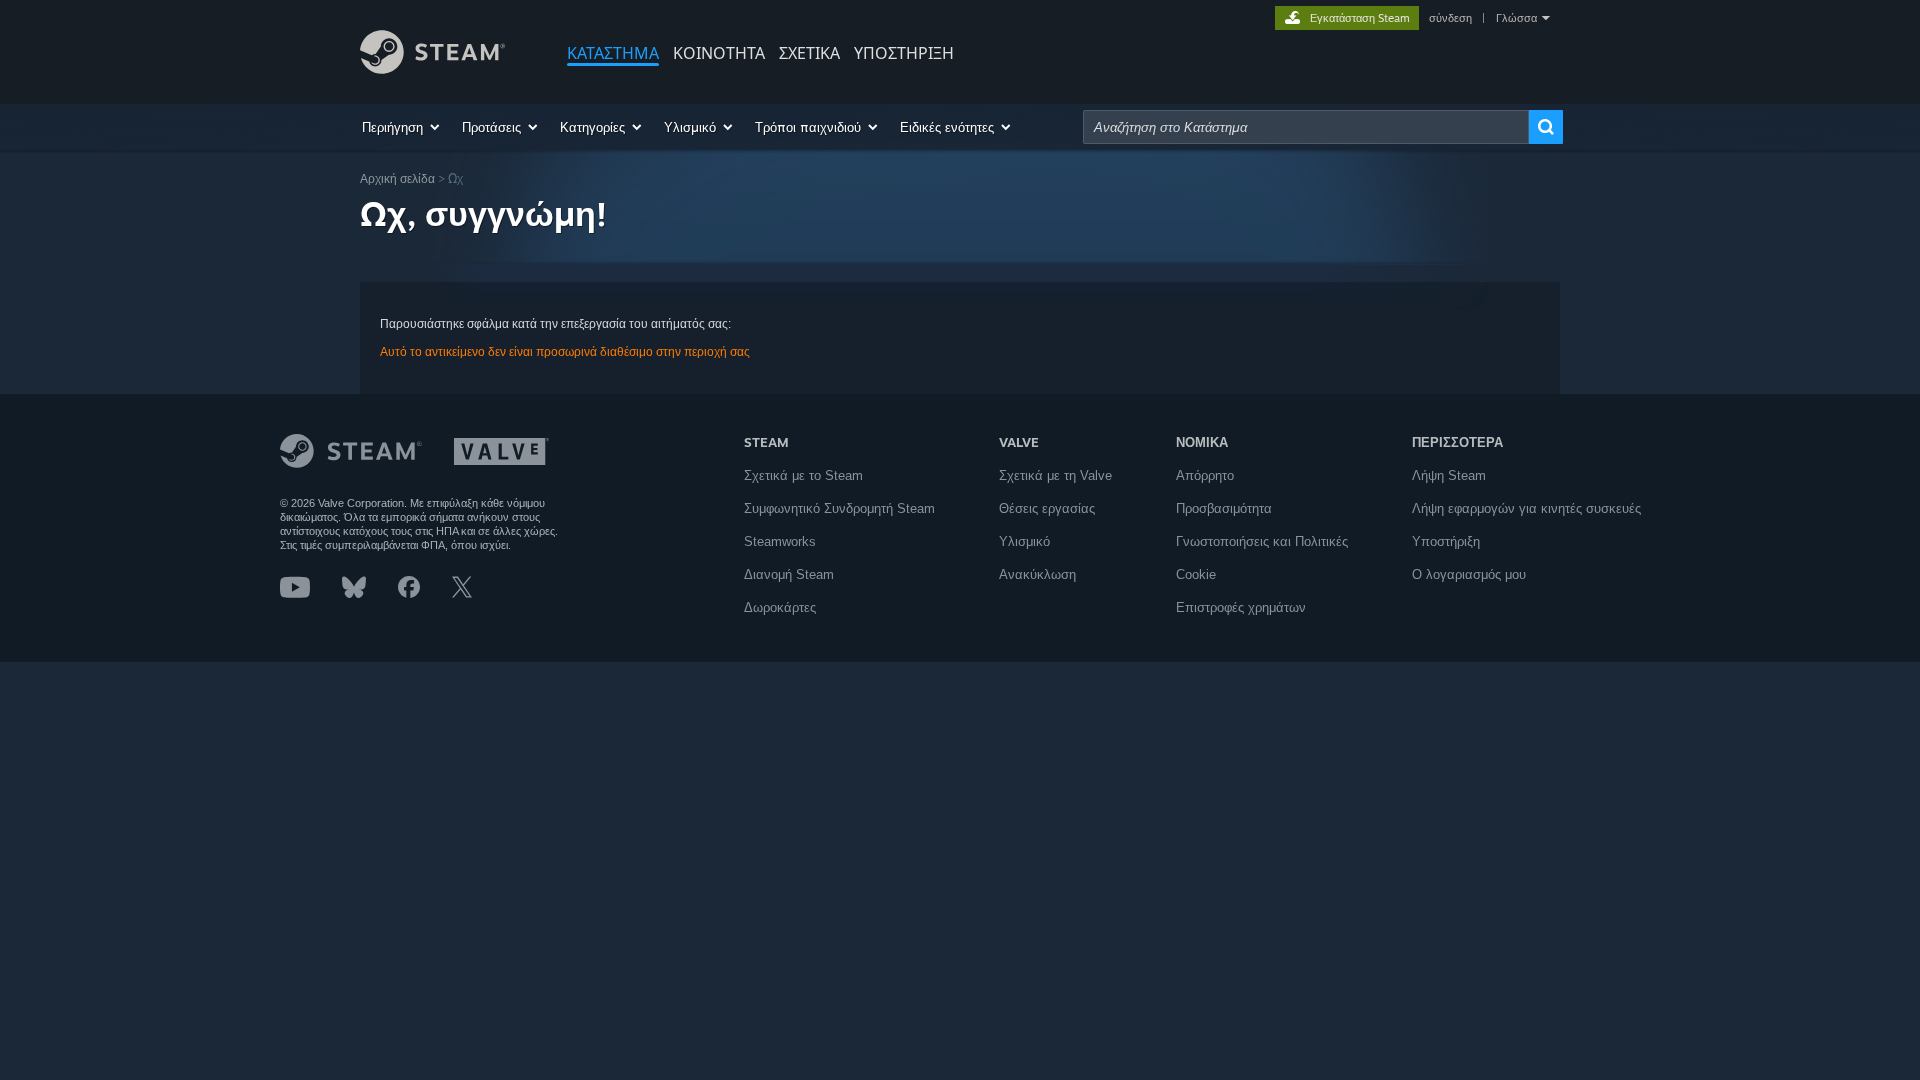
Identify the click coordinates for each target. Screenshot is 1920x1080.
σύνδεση (1450, 18)
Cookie (1196, 574)
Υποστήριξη (1446, 541)
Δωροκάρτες (780, 607)
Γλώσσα (1516, 18)
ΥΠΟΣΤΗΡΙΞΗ (904, 53)
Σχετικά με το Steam (803, 475)
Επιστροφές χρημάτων (1241, 607)
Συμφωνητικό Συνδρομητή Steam (839, 508)
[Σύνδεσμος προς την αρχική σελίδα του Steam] (432, 68)
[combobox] (1306, 127)
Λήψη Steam (1449, 475)
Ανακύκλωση (1037, 574)
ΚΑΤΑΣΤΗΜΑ (613, 53)
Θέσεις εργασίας (1047, 508)
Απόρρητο (1205, 475)
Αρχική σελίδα (397, 178)
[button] (402, 127)
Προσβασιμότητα (1224, 508)
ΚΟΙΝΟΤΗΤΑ (719, 53)
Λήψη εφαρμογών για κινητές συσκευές (1526, 508)
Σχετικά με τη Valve (1055, 475)
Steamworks (780, 541)
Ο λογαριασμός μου (1469, 574)
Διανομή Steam (789, 574)
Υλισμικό (1024, 541)
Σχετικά (809, 53)
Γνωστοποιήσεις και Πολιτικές (1262, 541)
